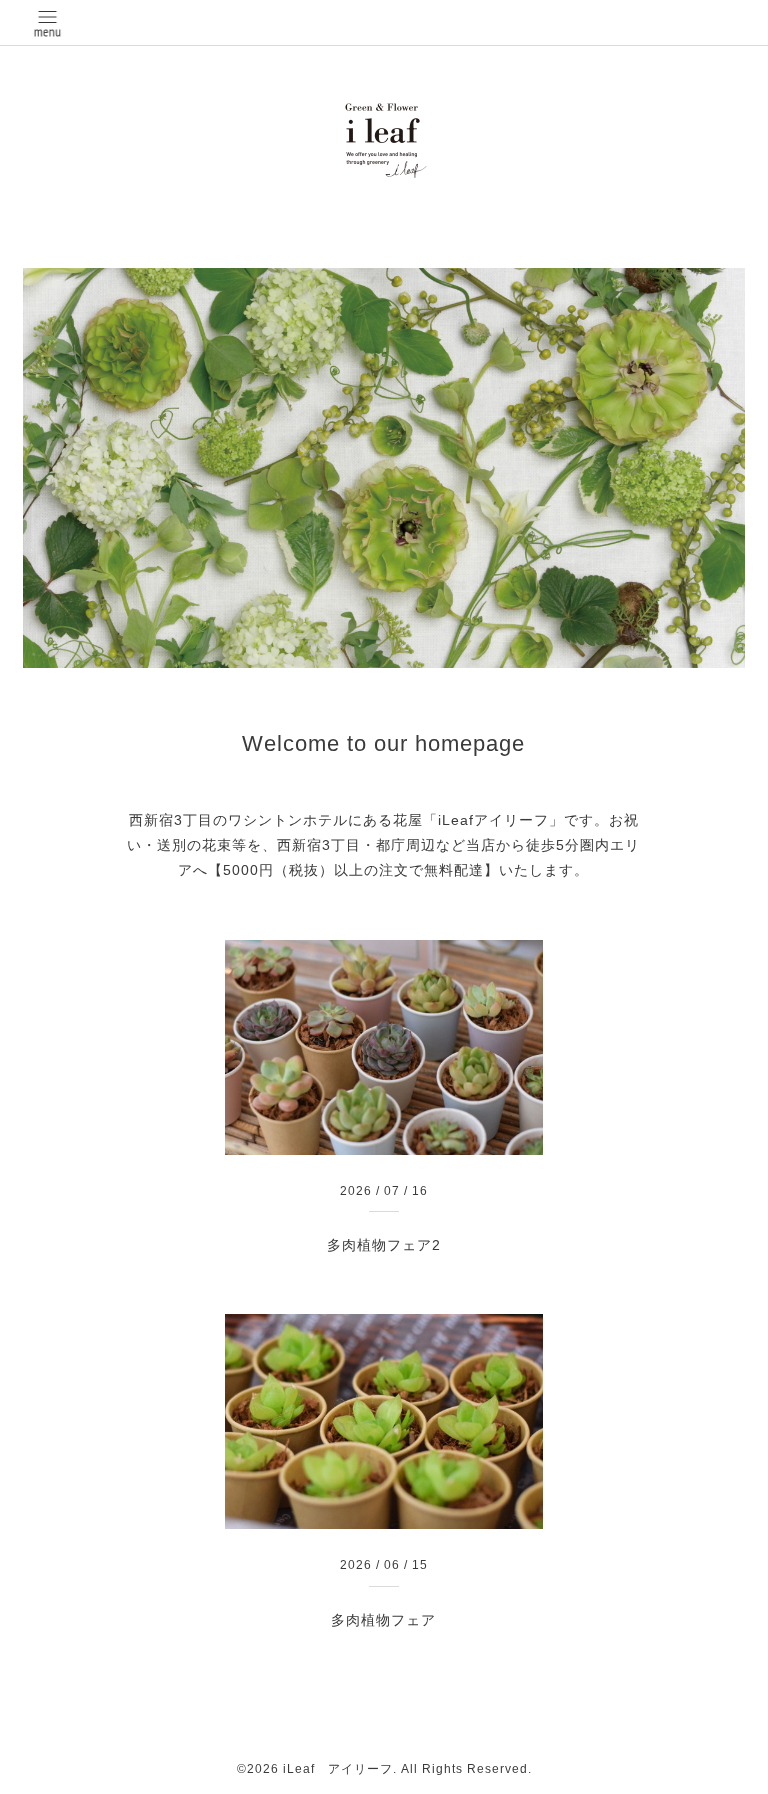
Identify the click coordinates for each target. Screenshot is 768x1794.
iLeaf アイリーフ (338, 1769)
